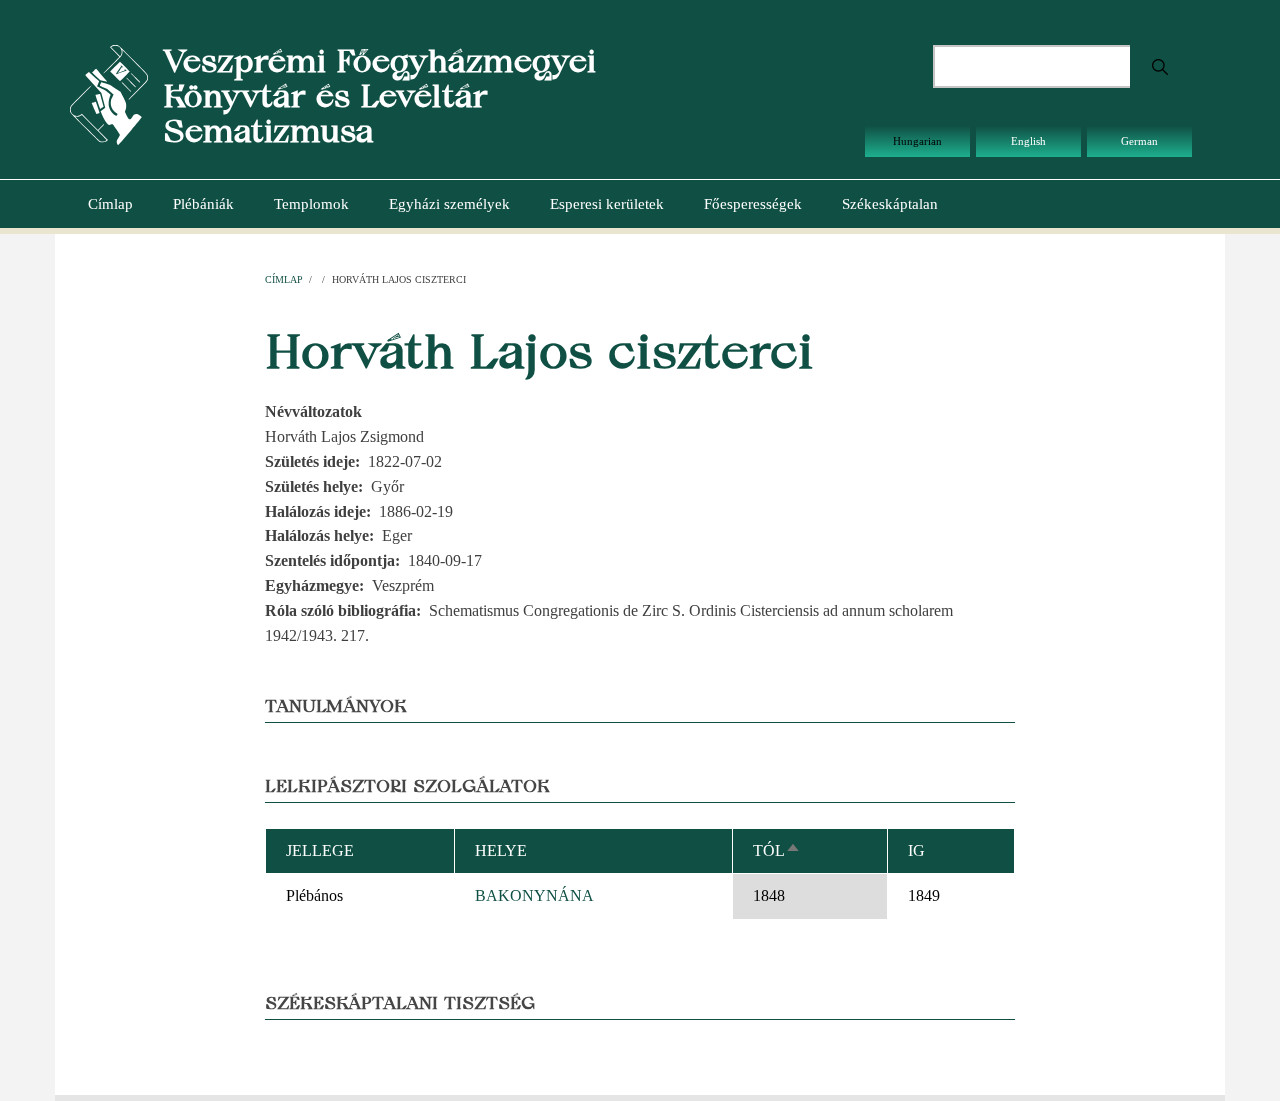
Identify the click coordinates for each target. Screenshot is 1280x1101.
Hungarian (917, 141)
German (1139, 141)
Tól (777, 850)
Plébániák (203, 204)
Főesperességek (753, 204)
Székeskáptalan (890, 204)
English (1028, 141)
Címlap (110, 204)
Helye (501, 850)
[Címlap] (109, 93)
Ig (916, 850)
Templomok (311, 204)
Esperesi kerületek (607, 204)
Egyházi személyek (449, 204)
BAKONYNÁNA (534, 895)
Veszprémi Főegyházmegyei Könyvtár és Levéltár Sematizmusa (379, 95)
